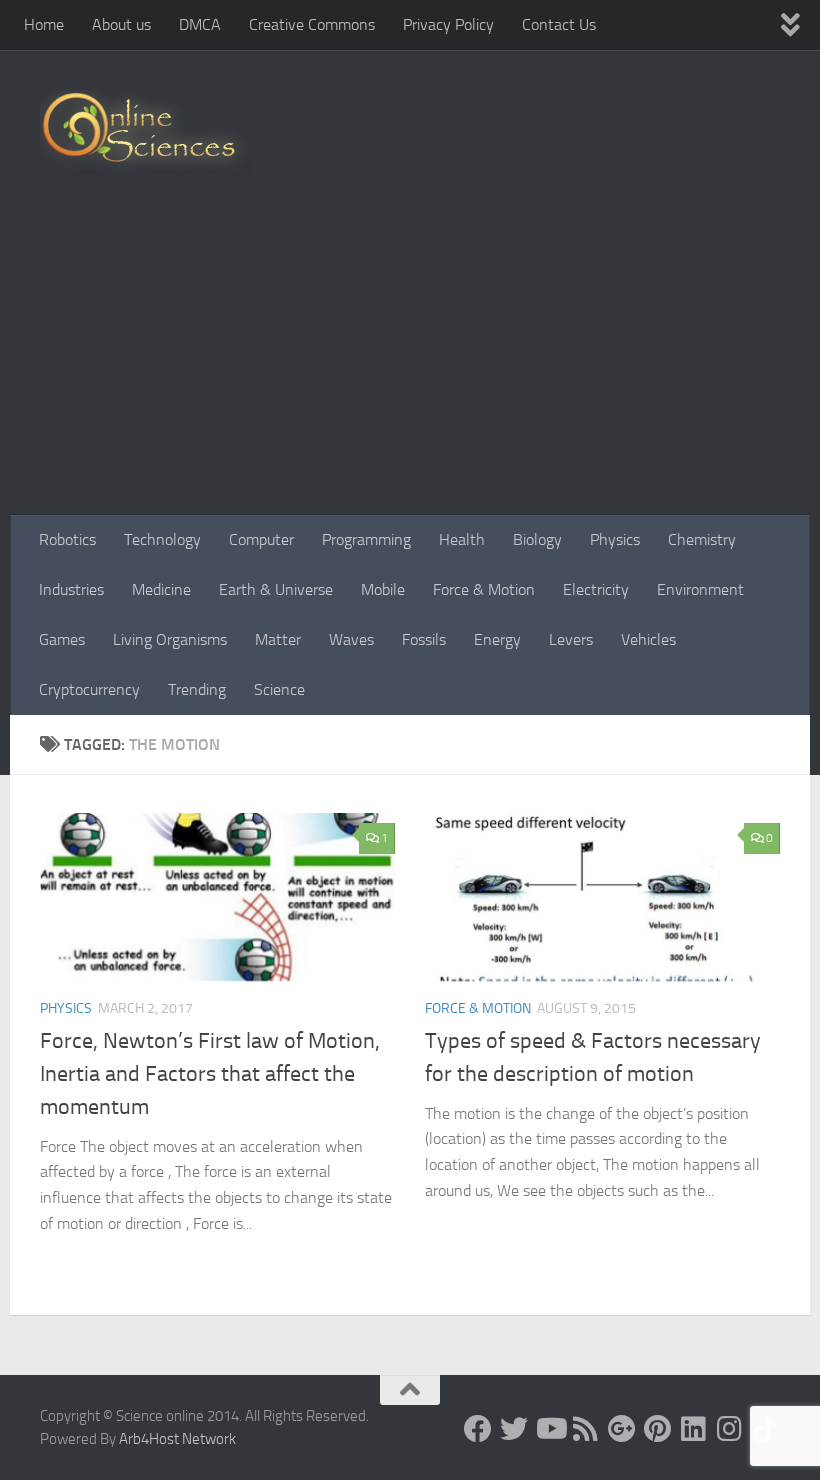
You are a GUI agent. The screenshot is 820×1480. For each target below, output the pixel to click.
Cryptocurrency (89, 689)
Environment (700, 589)
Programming (366, 539)
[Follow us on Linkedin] (694, 1429)
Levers (571, 639)
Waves (351, 639)
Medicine (161, 589)
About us (121, 24)
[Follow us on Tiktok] (766, 1429)
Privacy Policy (448, 24)
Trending (197, 689)
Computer (261, 539)
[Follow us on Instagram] (730, 1429)
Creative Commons (312, 24)
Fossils (424, 639)
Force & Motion (484, 589)
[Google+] (622, 1429)
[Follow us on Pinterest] (658, 1429)
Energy (497, 639)
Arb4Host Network (177, 1439)
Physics (615, 539)
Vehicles (648, 639)
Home (44, 24)
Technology (162, 539)
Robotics (67, 539)
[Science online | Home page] (146, 132)
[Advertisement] (410, 365)
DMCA (200, 24)
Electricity (596, 589)
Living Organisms (170, 639)
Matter (278, 639)
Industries (71, 589)
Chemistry (702, 539)
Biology (537, 539)
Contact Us (559, 24)
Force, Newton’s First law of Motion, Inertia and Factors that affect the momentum (210, 1074)
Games (62, 639)
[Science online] (478, 1429)
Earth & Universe (276, 589)
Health (462, 539)
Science (279, 689)
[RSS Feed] (586, 1429)
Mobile (383, 589)
